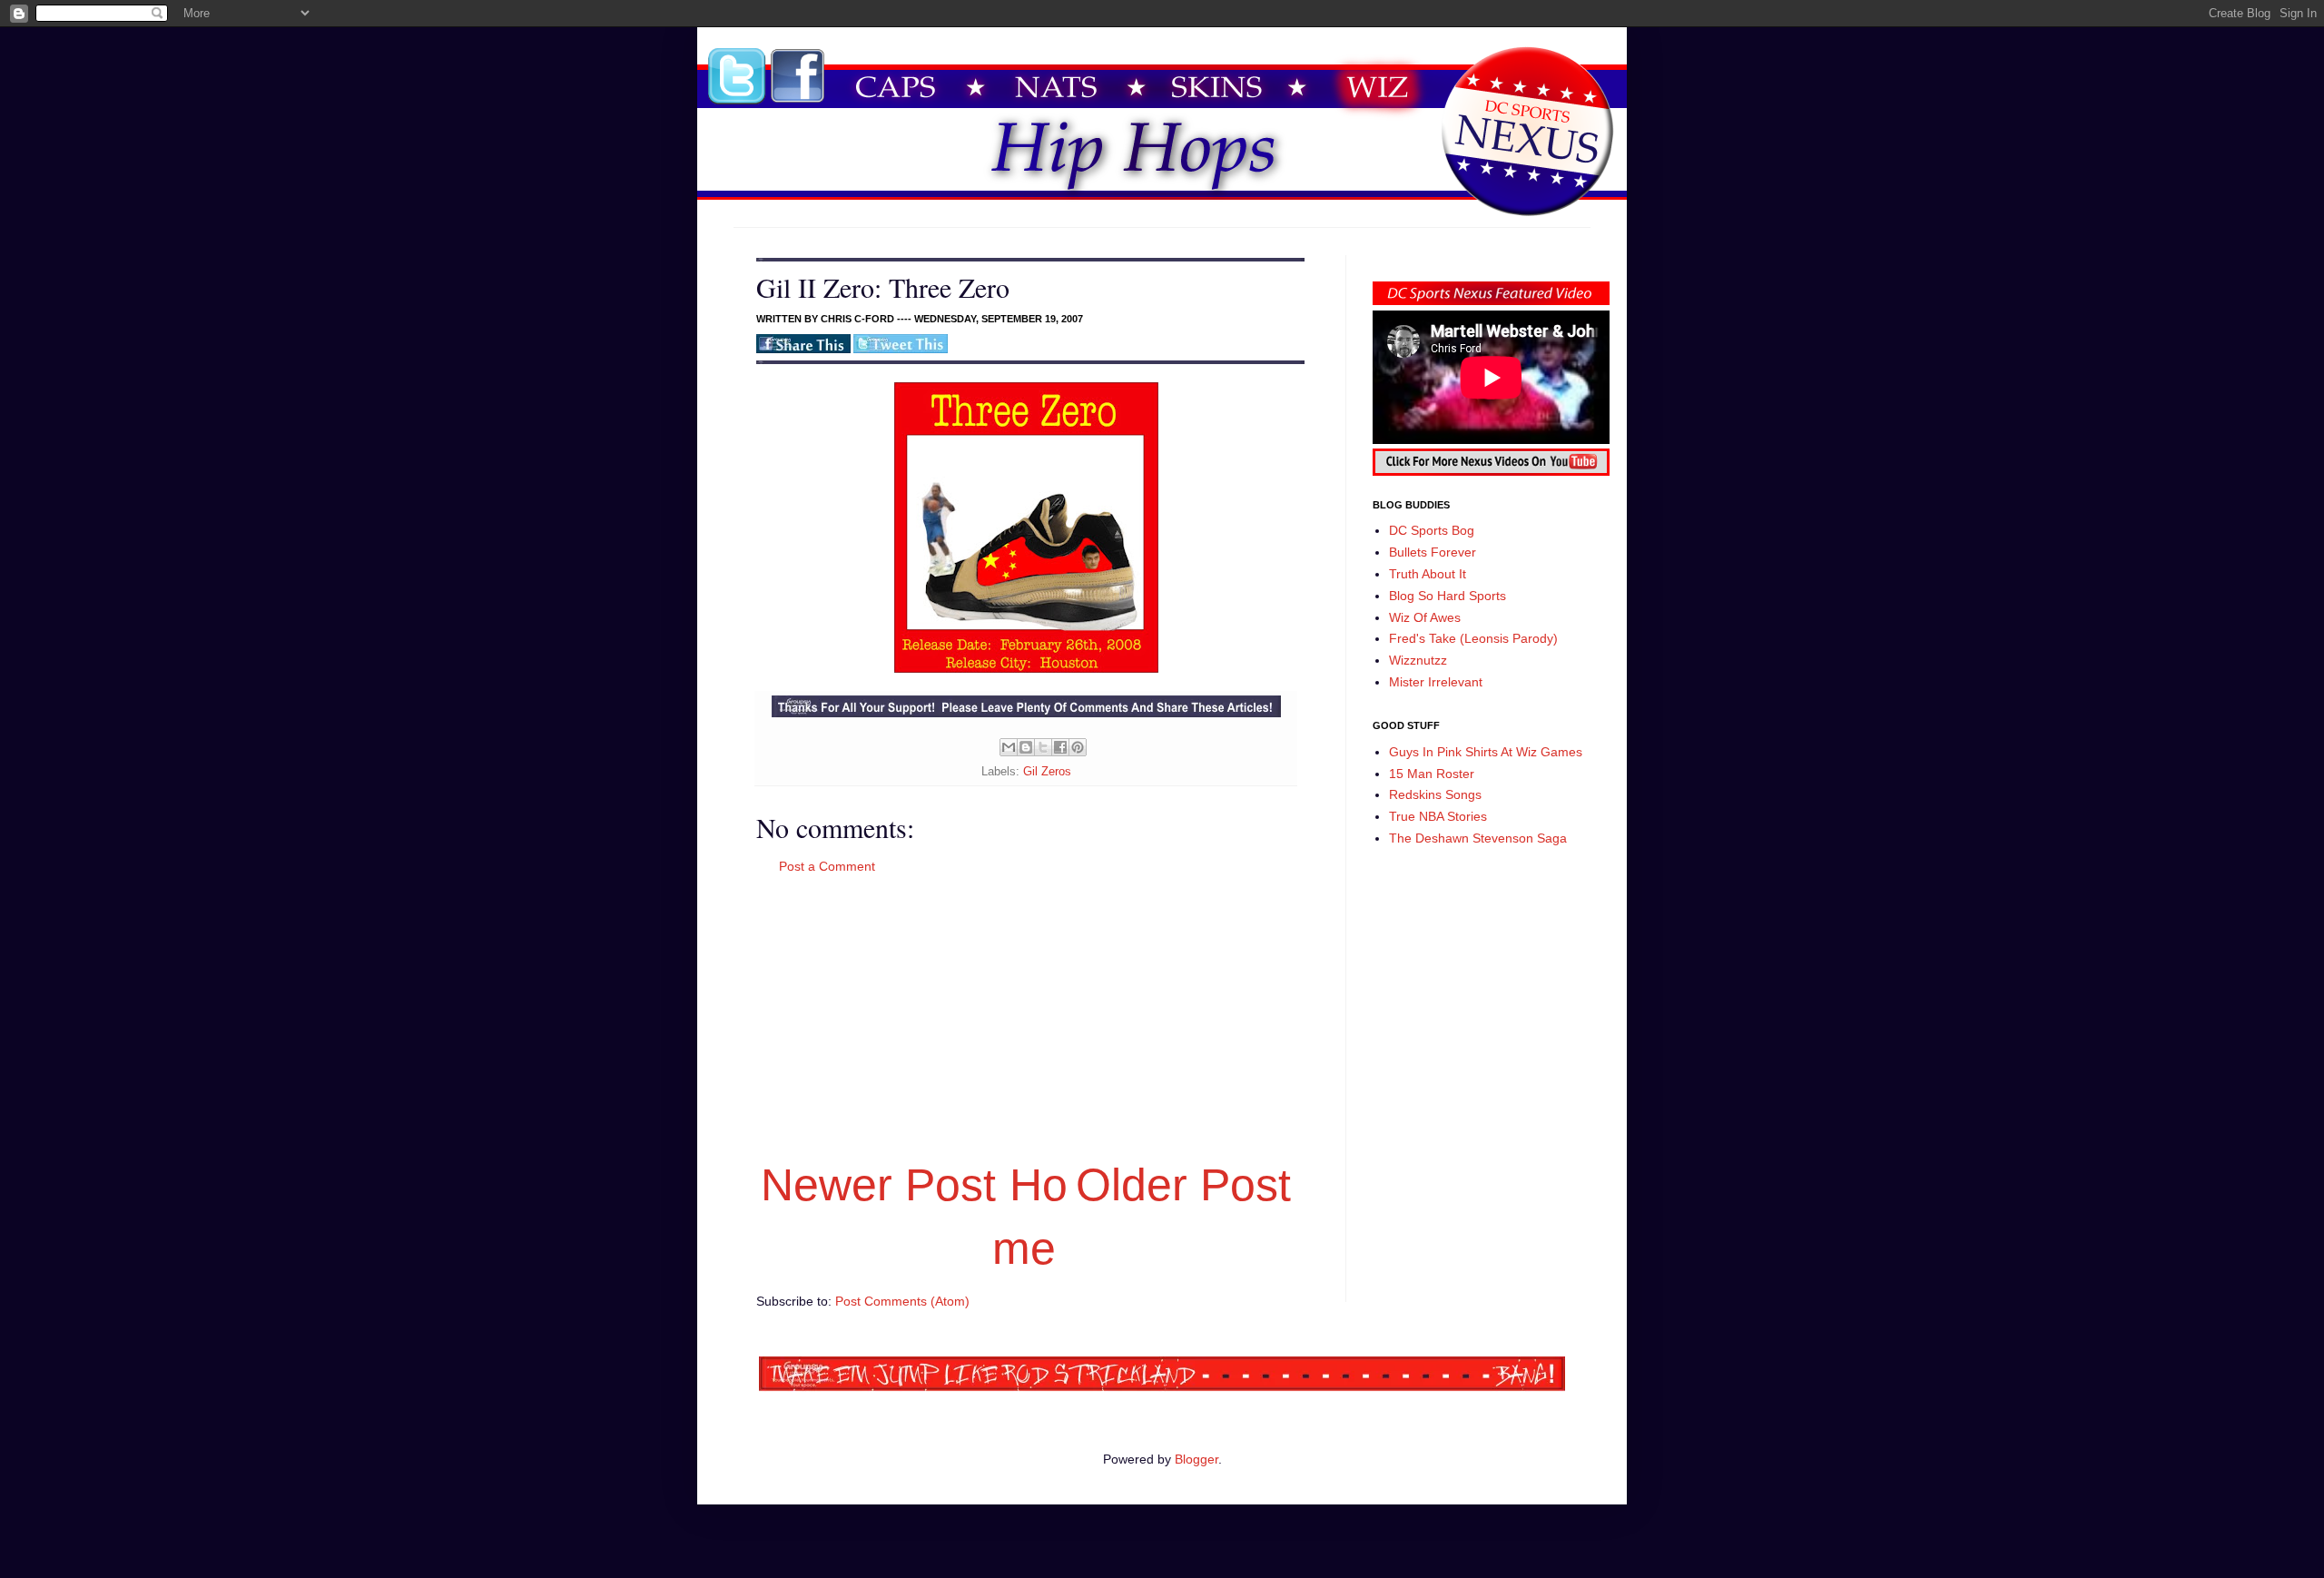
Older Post (1183, 1185)
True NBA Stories (1438, 816)
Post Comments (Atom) (902, 1301)
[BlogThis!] (1026, 747)
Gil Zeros (1047, 772)
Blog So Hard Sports (1448, 596)
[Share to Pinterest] (1078, 747)
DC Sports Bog (1432, 530)
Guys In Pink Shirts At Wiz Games (1486, 752)
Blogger (1196, 1459)
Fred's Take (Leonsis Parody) (1473, 638)
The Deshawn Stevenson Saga (1478, 838)
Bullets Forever (1433, 552)
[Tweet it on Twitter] (901, 350)
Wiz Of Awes (1425, 617)
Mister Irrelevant (1436, 682)
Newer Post (878, 1185)
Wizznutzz (1418, 660)
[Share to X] (1043, 747)
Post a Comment (827, 866)
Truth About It (1428, 574)
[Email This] (1009, 747)
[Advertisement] (1026, 1014)
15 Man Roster (1432, 774)
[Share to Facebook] (1060, 747)
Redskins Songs (1435, 794)
